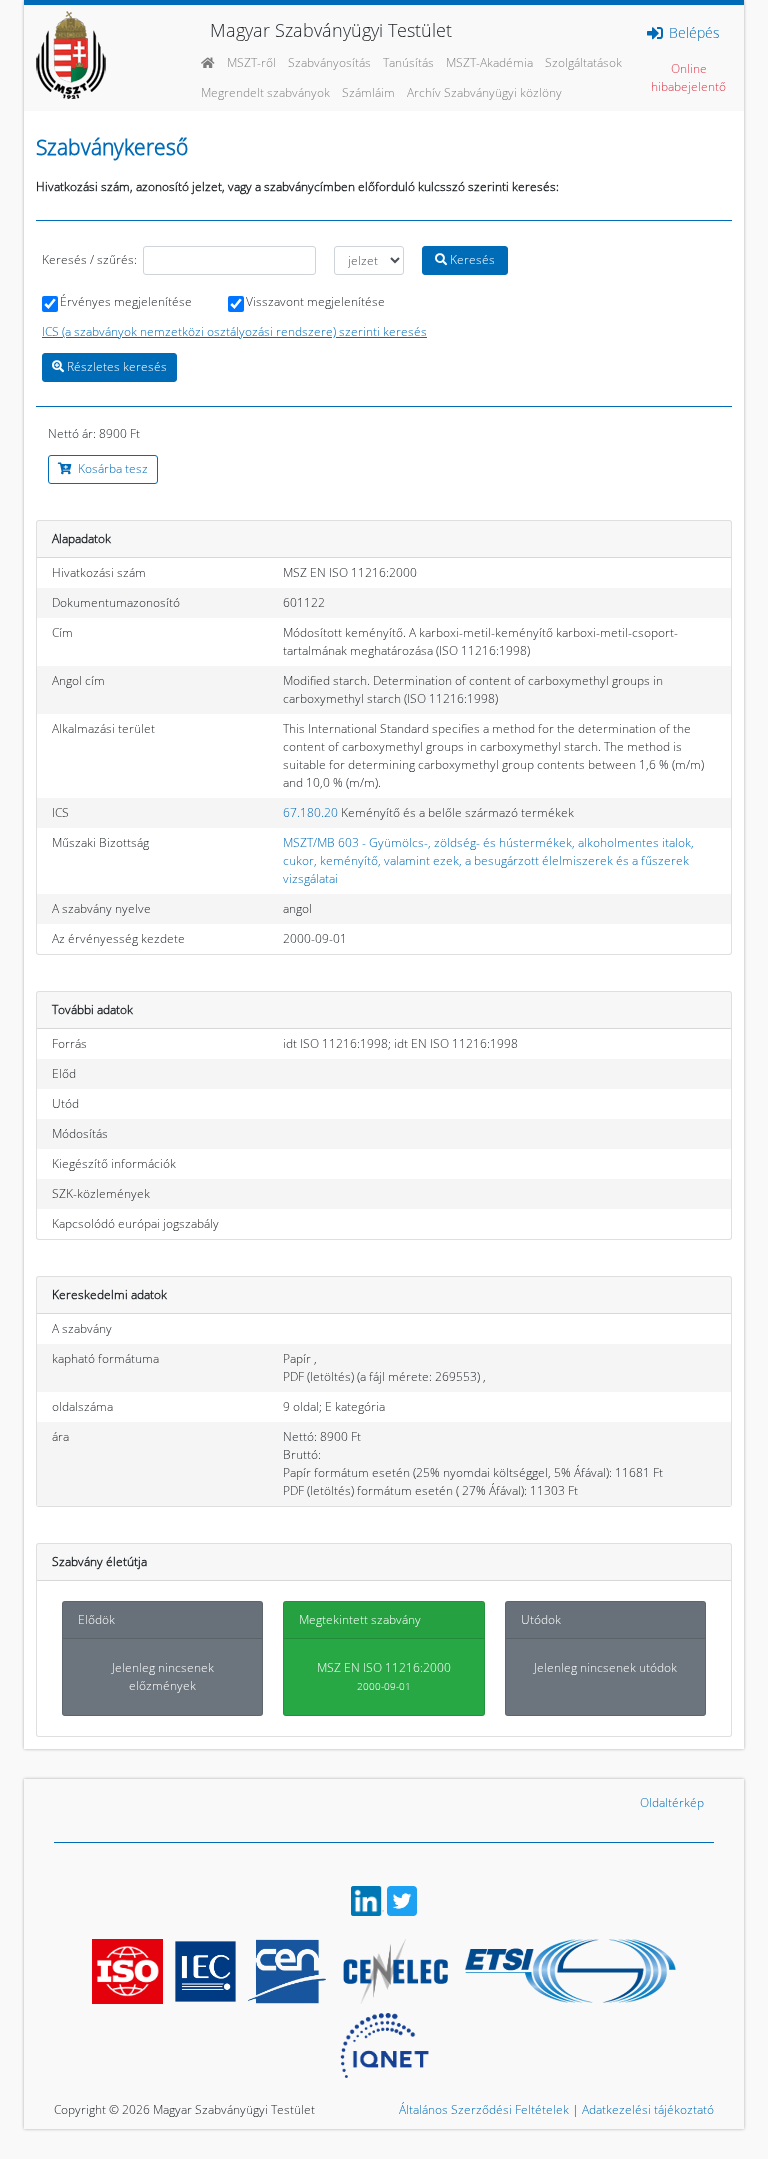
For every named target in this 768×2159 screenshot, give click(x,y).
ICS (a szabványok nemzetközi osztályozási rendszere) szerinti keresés (234, 331)
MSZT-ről (251, 62)
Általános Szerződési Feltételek (484, 2109)
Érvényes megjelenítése (126, 301)
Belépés (692, 33)
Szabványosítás (329, 62)
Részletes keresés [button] (115, 366)
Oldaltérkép (672, 1802)
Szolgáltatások (583, 62)
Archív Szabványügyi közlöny (484, 92)
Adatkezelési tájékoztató (648, 2109)
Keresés (471, 259)
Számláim (368, 92)
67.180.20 (310, 812)
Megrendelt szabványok (265, 92)
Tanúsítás (408, 62)
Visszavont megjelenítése (315, 301)
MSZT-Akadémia (489, 62)
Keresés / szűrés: (89, 259)
